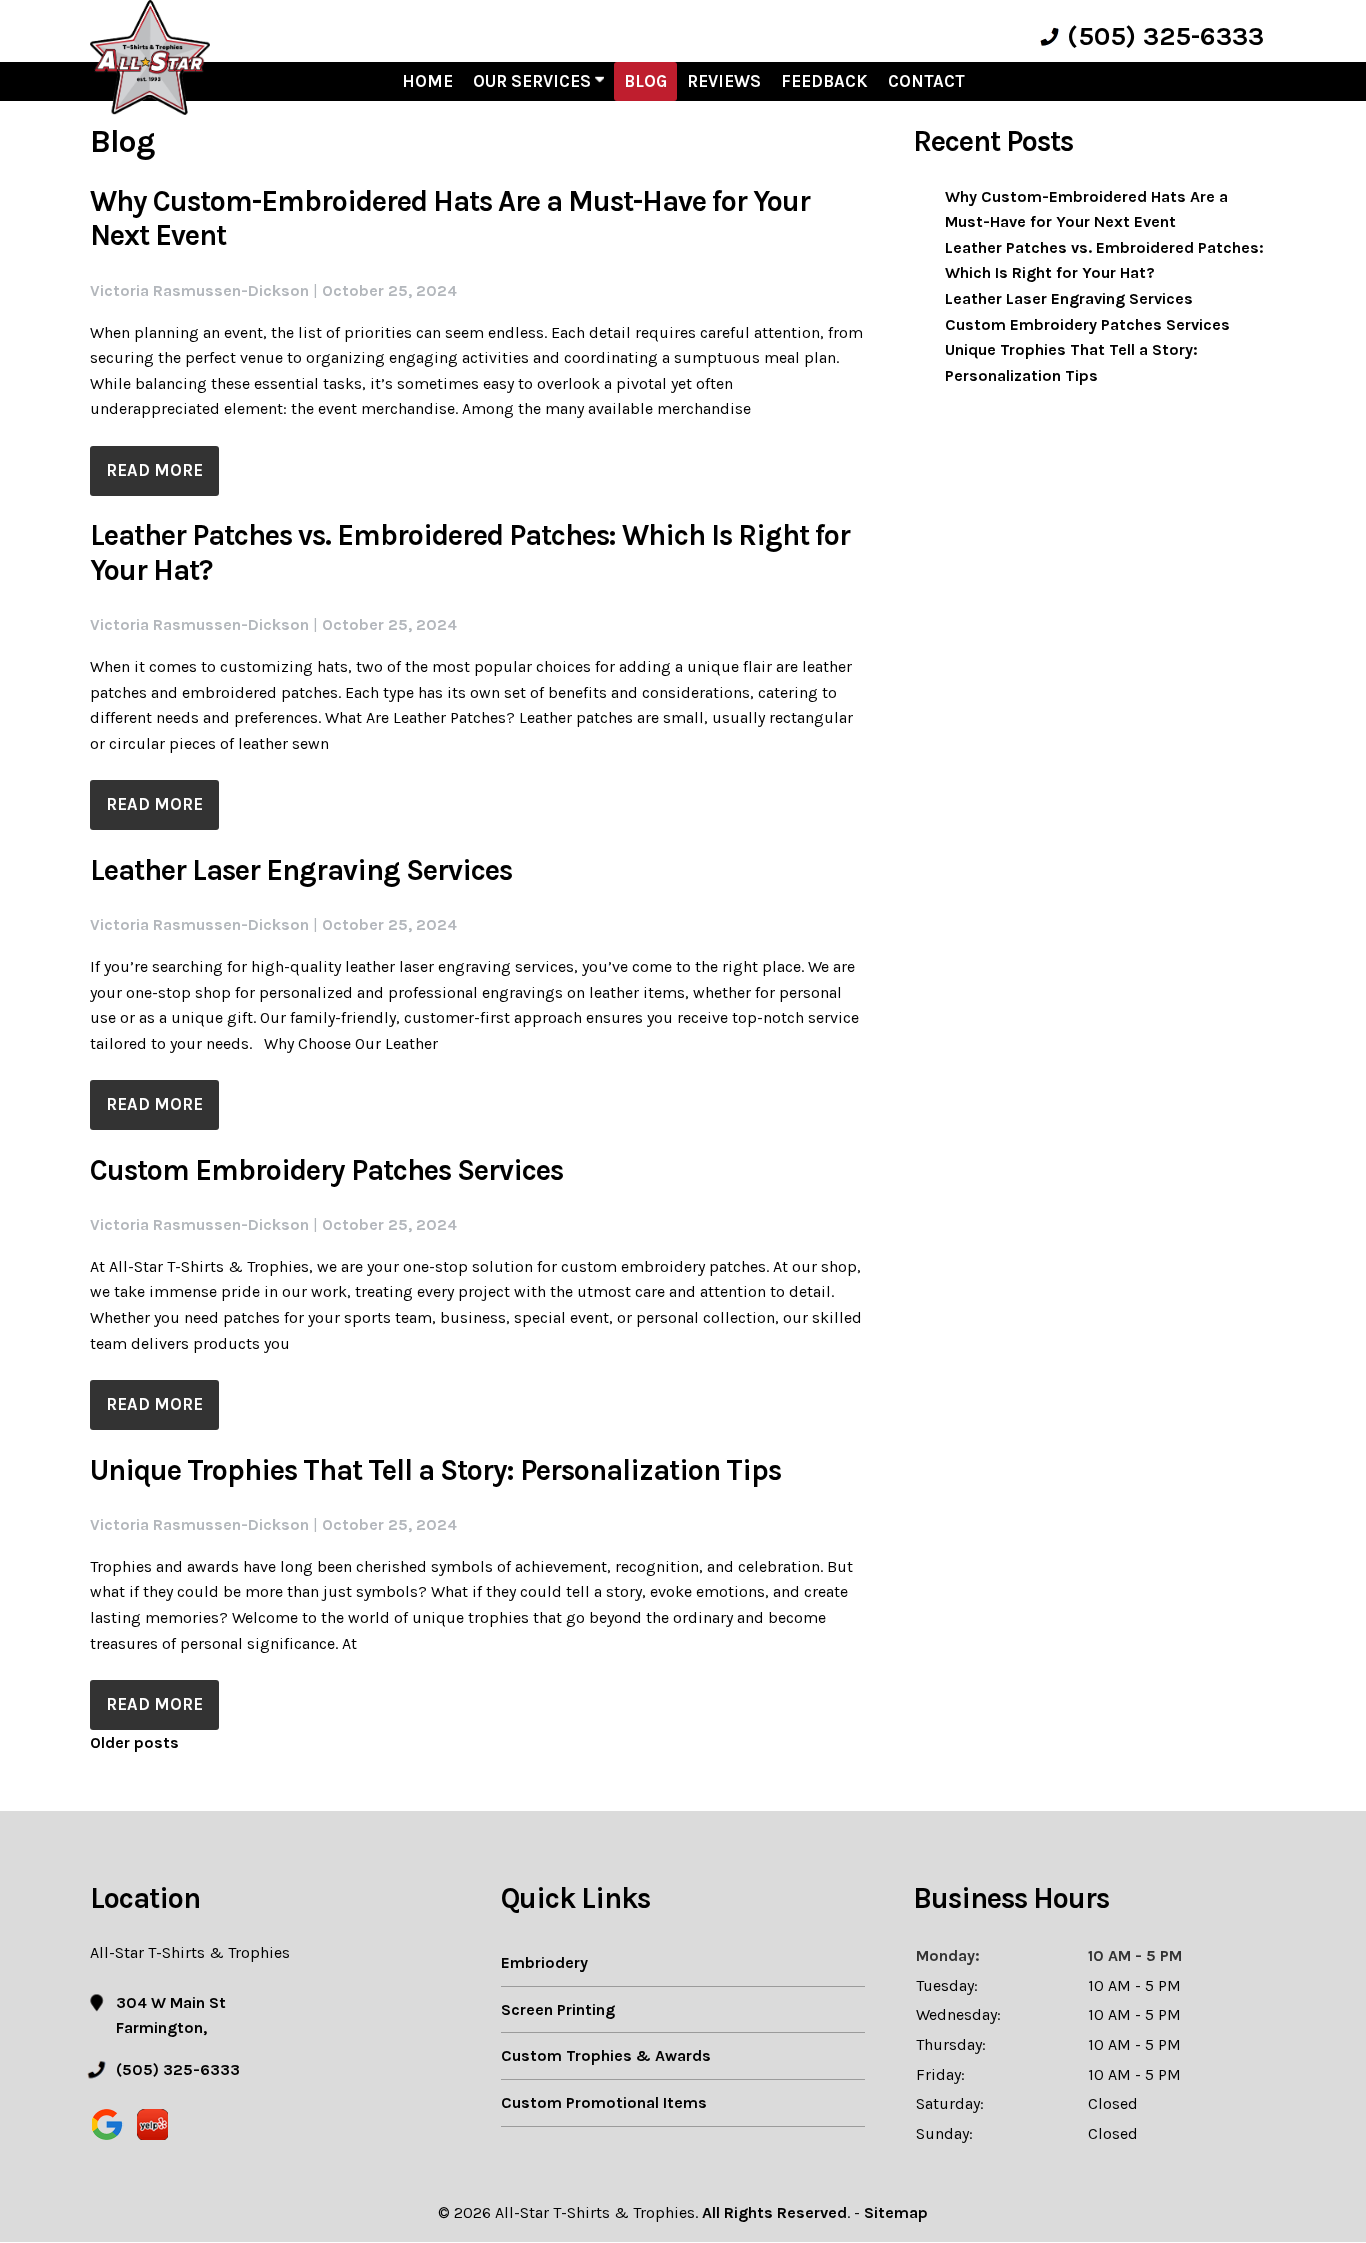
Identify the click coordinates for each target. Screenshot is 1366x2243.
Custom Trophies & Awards (606, 2055)
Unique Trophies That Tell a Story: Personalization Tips (435, 1470)
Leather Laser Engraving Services (301, 870)
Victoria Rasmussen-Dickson (199, 290)
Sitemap (896, 2212)
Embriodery (544, 1962)
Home (427, 81)
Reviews (724, 81)
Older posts (134, 1742)
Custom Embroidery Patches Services (326, 1170)
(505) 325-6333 (1165, 36)
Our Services (534, 81)
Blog (645, 81)
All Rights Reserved (774, 2212)
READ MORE (154, 470)
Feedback (824, 81)
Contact (926, 81)
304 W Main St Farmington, (171, 2015)
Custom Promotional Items (604, 2102)
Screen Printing (558, 2009)
